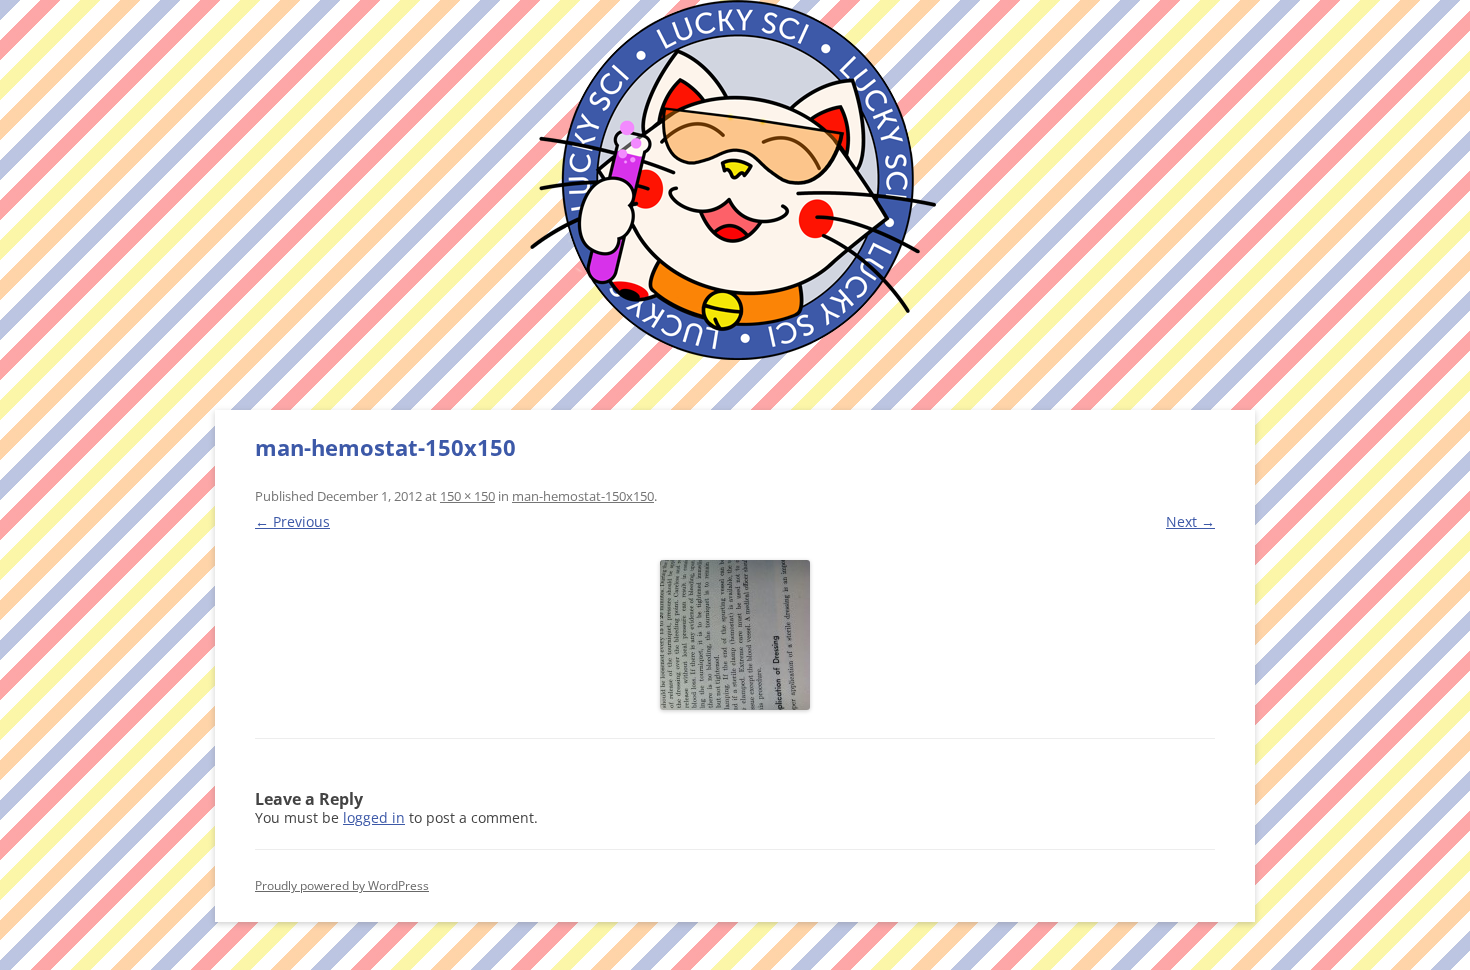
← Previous (292, 521)
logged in (374, 817)
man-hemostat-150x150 (583, 496)
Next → (1190, 521)
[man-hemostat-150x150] (735, 635)
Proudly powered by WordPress (342, 885)
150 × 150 (467, 496)
